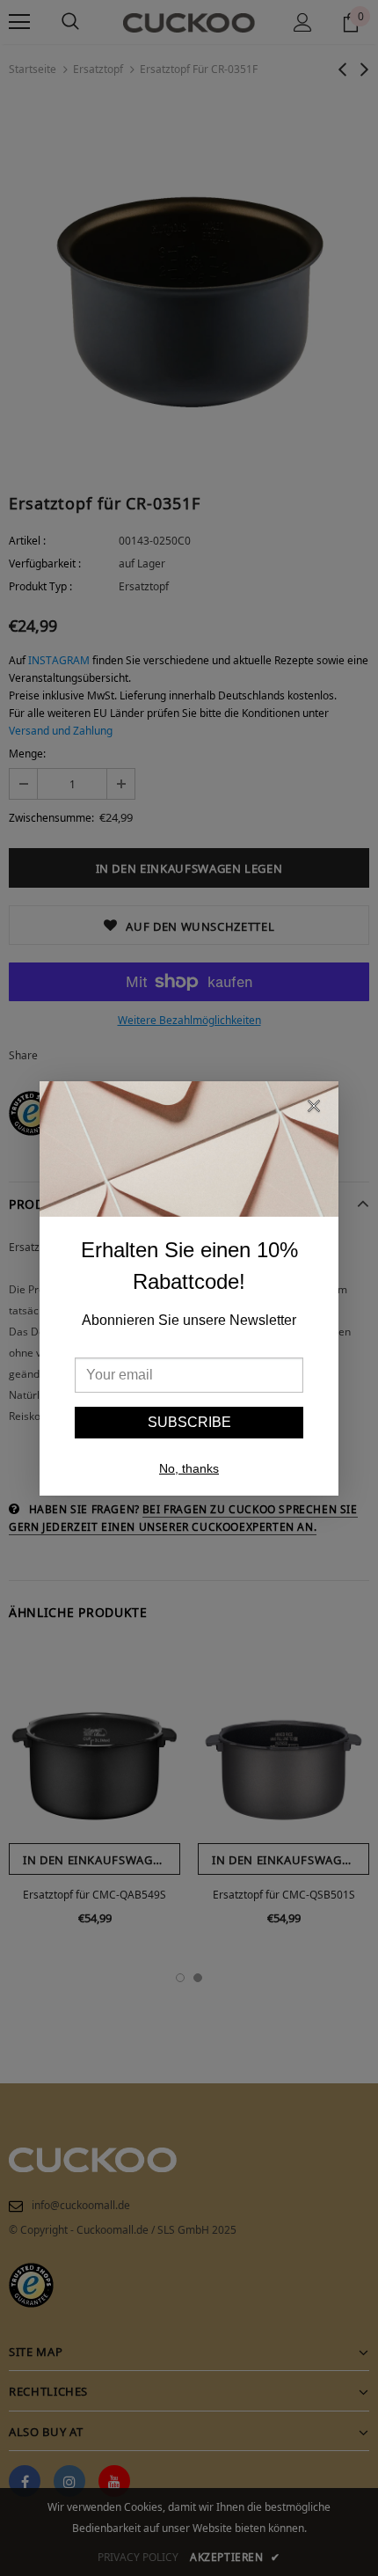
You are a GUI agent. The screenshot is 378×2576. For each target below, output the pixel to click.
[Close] (314, 1109)
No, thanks (189, 1468)
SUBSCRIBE (189, 1422)
